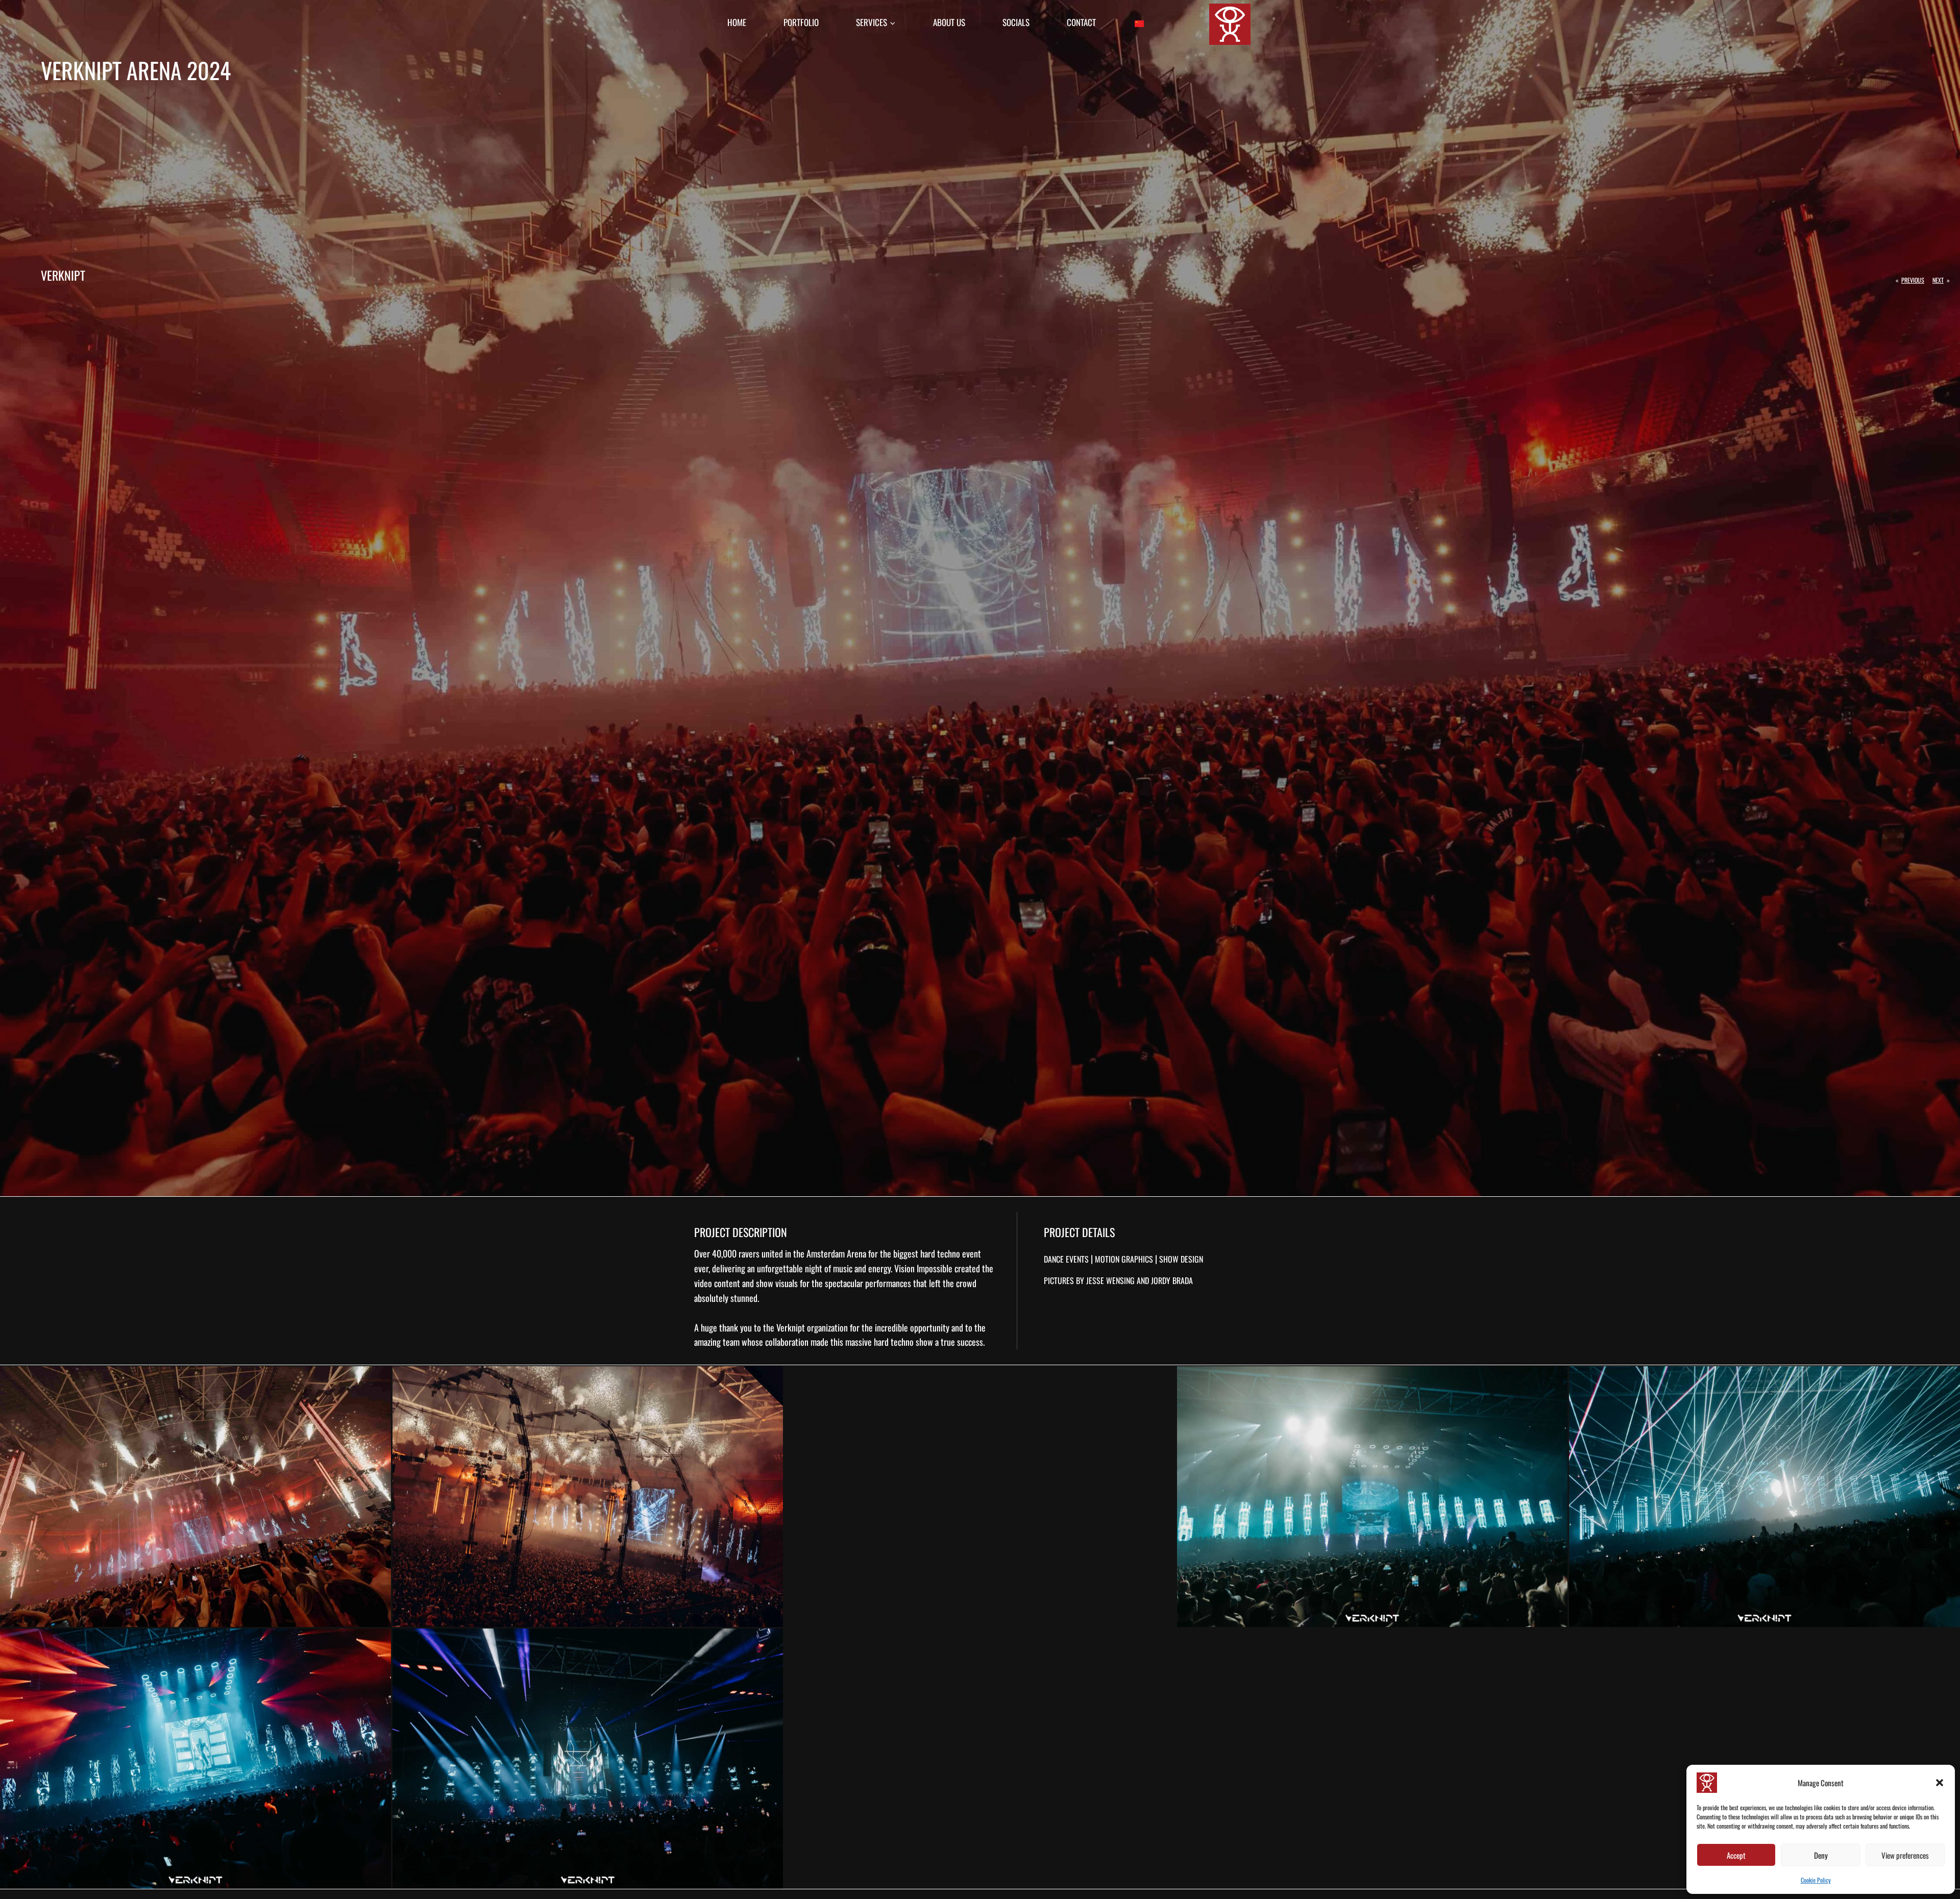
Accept (1736, 1855)
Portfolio (801, 22)
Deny (1821, 1855)
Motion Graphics (1124, 1259)
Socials (1016, 22)
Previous (1913, 280)
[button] (1940, 1783)
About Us (949, 22)
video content (717, 1283)
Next (1938, 280)
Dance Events (1066, 1259)
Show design (1181, 1259)
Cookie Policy (1816, 1880)
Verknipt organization (812, 1327)
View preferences (1905, 1855)
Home (737, 22)
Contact (1081, 22)
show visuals (777, 1283)
